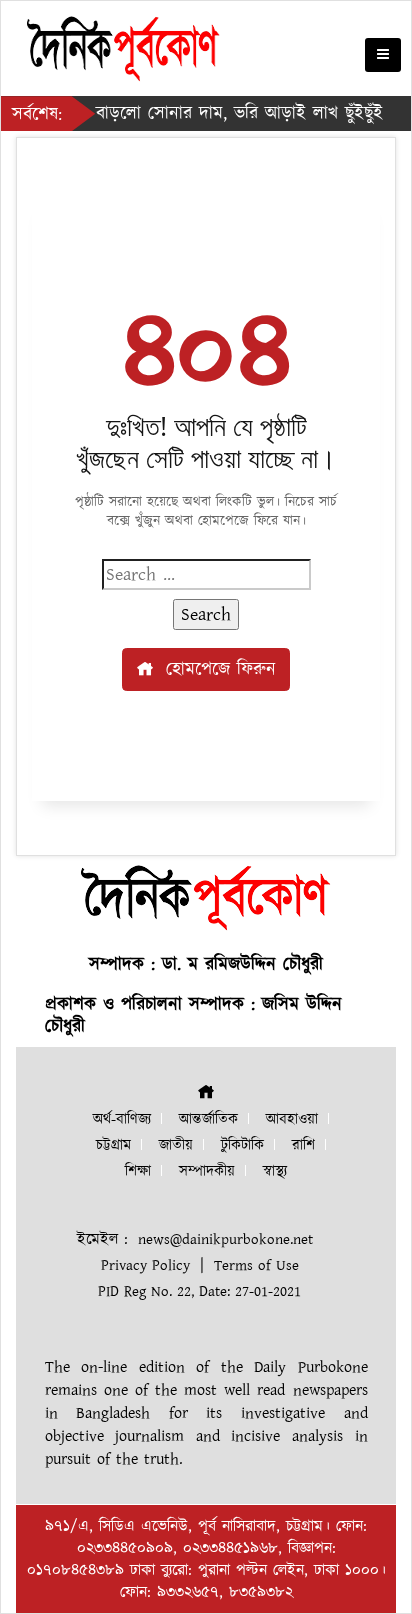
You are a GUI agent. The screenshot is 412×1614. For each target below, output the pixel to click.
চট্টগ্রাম (113, 1145)
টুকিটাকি (242, 1145)
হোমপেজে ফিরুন (217, 669)
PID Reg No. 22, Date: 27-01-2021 (199, 1291)
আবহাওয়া (292, 1119)
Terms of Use (256, 1265)
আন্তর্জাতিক (208, 1119)
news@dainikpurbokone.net (225, 1239)
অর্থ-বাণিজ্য (122, 1119)
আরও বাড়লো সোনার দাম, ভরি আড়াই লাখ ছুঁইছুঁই (207, 113)
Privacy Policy (145, 1265)
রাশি (303, 1145)
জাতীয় (176, 1145)
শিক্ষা (138, 1171)
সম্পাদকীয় (207, 1171)
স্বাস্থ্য (275, 1171)
